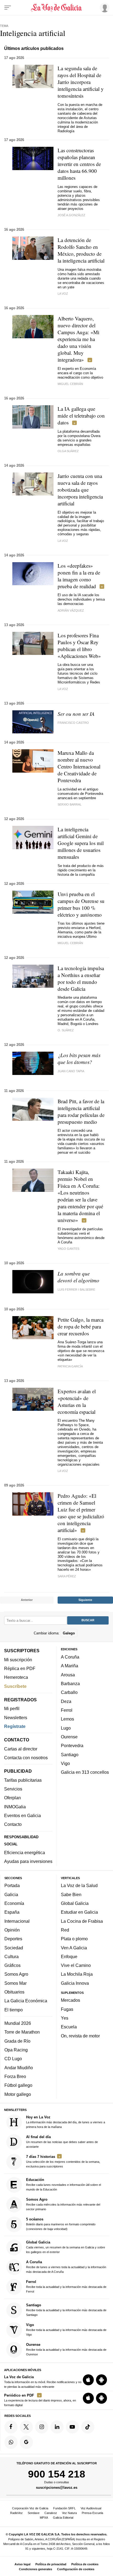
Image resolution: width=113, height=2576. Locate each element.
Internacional (17, 1921)
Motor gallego (18, 2094)
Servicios (13, 1789)
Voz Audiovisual (91, 2508)
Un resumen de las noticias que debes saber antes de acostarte (62, 2142)
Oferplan (12, 1798)
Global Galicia (75, 1903)
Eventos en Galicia (22, 1815)
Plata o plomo (74, 1939)
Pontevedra (72, 1746)
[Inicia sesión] (104, 7)
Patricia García (70, 1366)
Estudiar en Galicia (79, 1912)
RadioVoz (16, 2513)
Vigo (65, 1763)
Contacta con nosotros (26, 1758)
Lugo (66, 1728)
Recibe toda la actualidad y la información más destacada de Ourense (66, 2349)
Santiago (70, 1755)
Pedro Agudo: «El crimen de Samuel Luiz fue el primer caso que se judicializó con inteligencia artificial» (81, 1513)
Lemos (67, 1719)
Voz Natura (69, 2513)
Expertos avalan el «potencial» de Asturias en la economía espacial (77, 1401)
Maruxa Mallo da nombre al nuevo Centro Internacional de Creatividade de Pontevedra (79, 766)
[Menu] (8, 8)
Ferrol (67, 1710)
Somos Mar (15, 1983)
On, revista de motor (80, 2036)
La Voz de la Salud (79, 1886)
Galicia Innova (75, 1983)
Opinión (12, 1930)
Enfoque (69, 1956)
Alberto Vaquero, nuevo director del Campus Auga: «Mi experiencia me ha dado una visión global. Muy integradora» (78, 339)
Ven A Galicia (74, 1948)
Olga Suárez (68, 451)
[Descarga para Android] (101, 2380)
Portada (12, 1886)
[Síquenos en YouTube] (72, 2427)
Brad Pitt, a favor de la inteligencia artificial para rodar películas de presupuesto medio (81, 1111)
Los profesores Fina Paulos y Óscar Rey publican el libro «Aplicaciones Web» (79, 646)
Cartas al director (21, 1749)
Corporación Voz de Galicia (30, 2508)
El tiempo (14, 2010)
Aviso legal (22, 2564)
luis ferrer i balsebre (76, 1290)
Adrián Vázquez (71, 610)
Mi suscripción (18, 1660)
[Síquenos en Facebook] (11, 2427)
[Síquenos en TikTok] (88, 2427)
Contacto (13, 1825)
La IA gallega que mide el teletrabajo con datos (81, 416)
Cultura (12, 1956)
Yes (65, 2018)
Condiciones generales (36, 2569)
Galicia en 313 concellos (85, 1772)
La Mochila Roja (77, 1974)
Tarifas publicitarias (23, 1780)
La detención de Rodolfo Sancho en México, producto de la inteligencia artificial (81, 250)
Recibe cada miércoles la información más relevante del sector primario (63, 2204)
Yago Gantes (68, 1249)
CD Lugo (13, 2059)
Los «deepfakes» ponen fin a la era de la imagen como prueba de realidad (79, 576)
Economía (14, 1903)
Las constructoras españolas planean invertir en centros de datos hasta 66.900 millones (79, 164)
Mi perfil (12, 1709)
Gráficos (12, 1966)
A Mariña (70, 1666)
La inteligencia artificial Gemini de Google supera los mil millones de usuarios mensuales (81, 843)
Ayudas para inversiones (28, 1862)
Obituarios (14, 1992)
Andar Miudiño (19, 2068)
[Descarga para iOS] (88, 2380)
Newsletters (16, 1718)
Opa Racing (16, 2050)
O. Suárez (66, 1030)
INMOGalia (15, 1807)
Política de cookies (85, 2564)
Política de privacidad (51, 2564)
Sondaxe (34, 2513)
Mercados (70, 2000)
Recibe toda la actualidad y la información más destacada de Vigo (66, 2329)
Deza (66, 1701)
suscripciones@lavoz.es (57, 2488)
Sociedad (14, 1948)
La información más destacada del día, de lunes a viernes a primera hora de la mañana (66, 2122)
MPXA (44, 2518)
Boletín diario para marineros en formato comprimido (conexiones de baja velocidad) (61, 2224)
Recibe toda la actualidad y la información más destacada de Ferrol (66, 2287)
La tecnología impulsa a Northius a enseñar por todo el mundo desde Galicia (81, 978)
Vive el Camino (76, 1966)
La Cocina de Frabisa (82, 1921)
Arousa (68, 1675)
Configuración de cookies (76, 2569)
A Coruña (70, 1657)
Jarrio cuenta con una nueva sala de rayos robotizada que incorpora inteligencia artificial (80, 490)
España (12, 1912)
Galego (69, 1633)
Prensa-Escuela (92, 2513)
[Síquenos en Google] (26, 2442)
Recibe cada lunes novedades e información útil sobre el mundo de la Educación (63, 2184)
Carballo (69, 1693)
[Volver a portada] (56, 8)
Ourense (69, 1737)
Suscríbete (15, 1686)
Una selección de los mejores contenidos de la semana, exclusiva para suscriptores (63, 2161)
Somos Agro (16, 1974)
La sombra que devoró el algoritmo (78, 1277)
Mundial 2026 (18, 2023)
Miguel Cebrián (70, 384)
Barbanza (70, 1683)
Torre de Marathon (22, 2032)
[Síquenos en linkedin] (57, 2427)
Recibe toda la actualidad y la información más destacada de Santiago (66, 2310)
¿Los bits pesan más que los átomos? (79, 1058)
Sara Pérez (67, 1576)
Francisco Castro (73, 723)
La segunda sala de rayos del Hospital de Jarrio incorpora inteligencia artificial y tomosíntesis (81, 82)
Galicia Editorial (63, 2518)
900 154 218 (57, 2474)
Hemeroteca (16, 1677)
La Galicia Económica (26, 2001)
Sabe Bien (71, 1894)
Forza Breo (15, 2076)
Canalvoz (51, 2513)
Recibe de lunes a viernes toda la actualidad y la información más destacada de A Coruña (66, 2267)
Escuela (69, 2027)
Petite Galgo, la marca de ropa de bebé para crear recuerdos (80, 1326)
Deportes (13, 1939)
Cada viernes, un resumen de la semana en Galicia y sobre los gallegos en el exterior (66, 2247)
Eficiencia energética (25, 1853)
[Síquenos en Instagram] (42, 2427)
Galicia (11, 1894)
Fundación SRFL (64, 2508)
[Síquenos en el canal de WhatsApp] (11, 2442)
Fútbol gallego (18, 2085)
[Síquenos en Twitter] (26, 2427)
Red (65, 1930)
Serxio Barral (70, 804)
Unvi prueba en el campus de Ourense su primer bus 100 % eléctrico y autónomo (81, 904)
